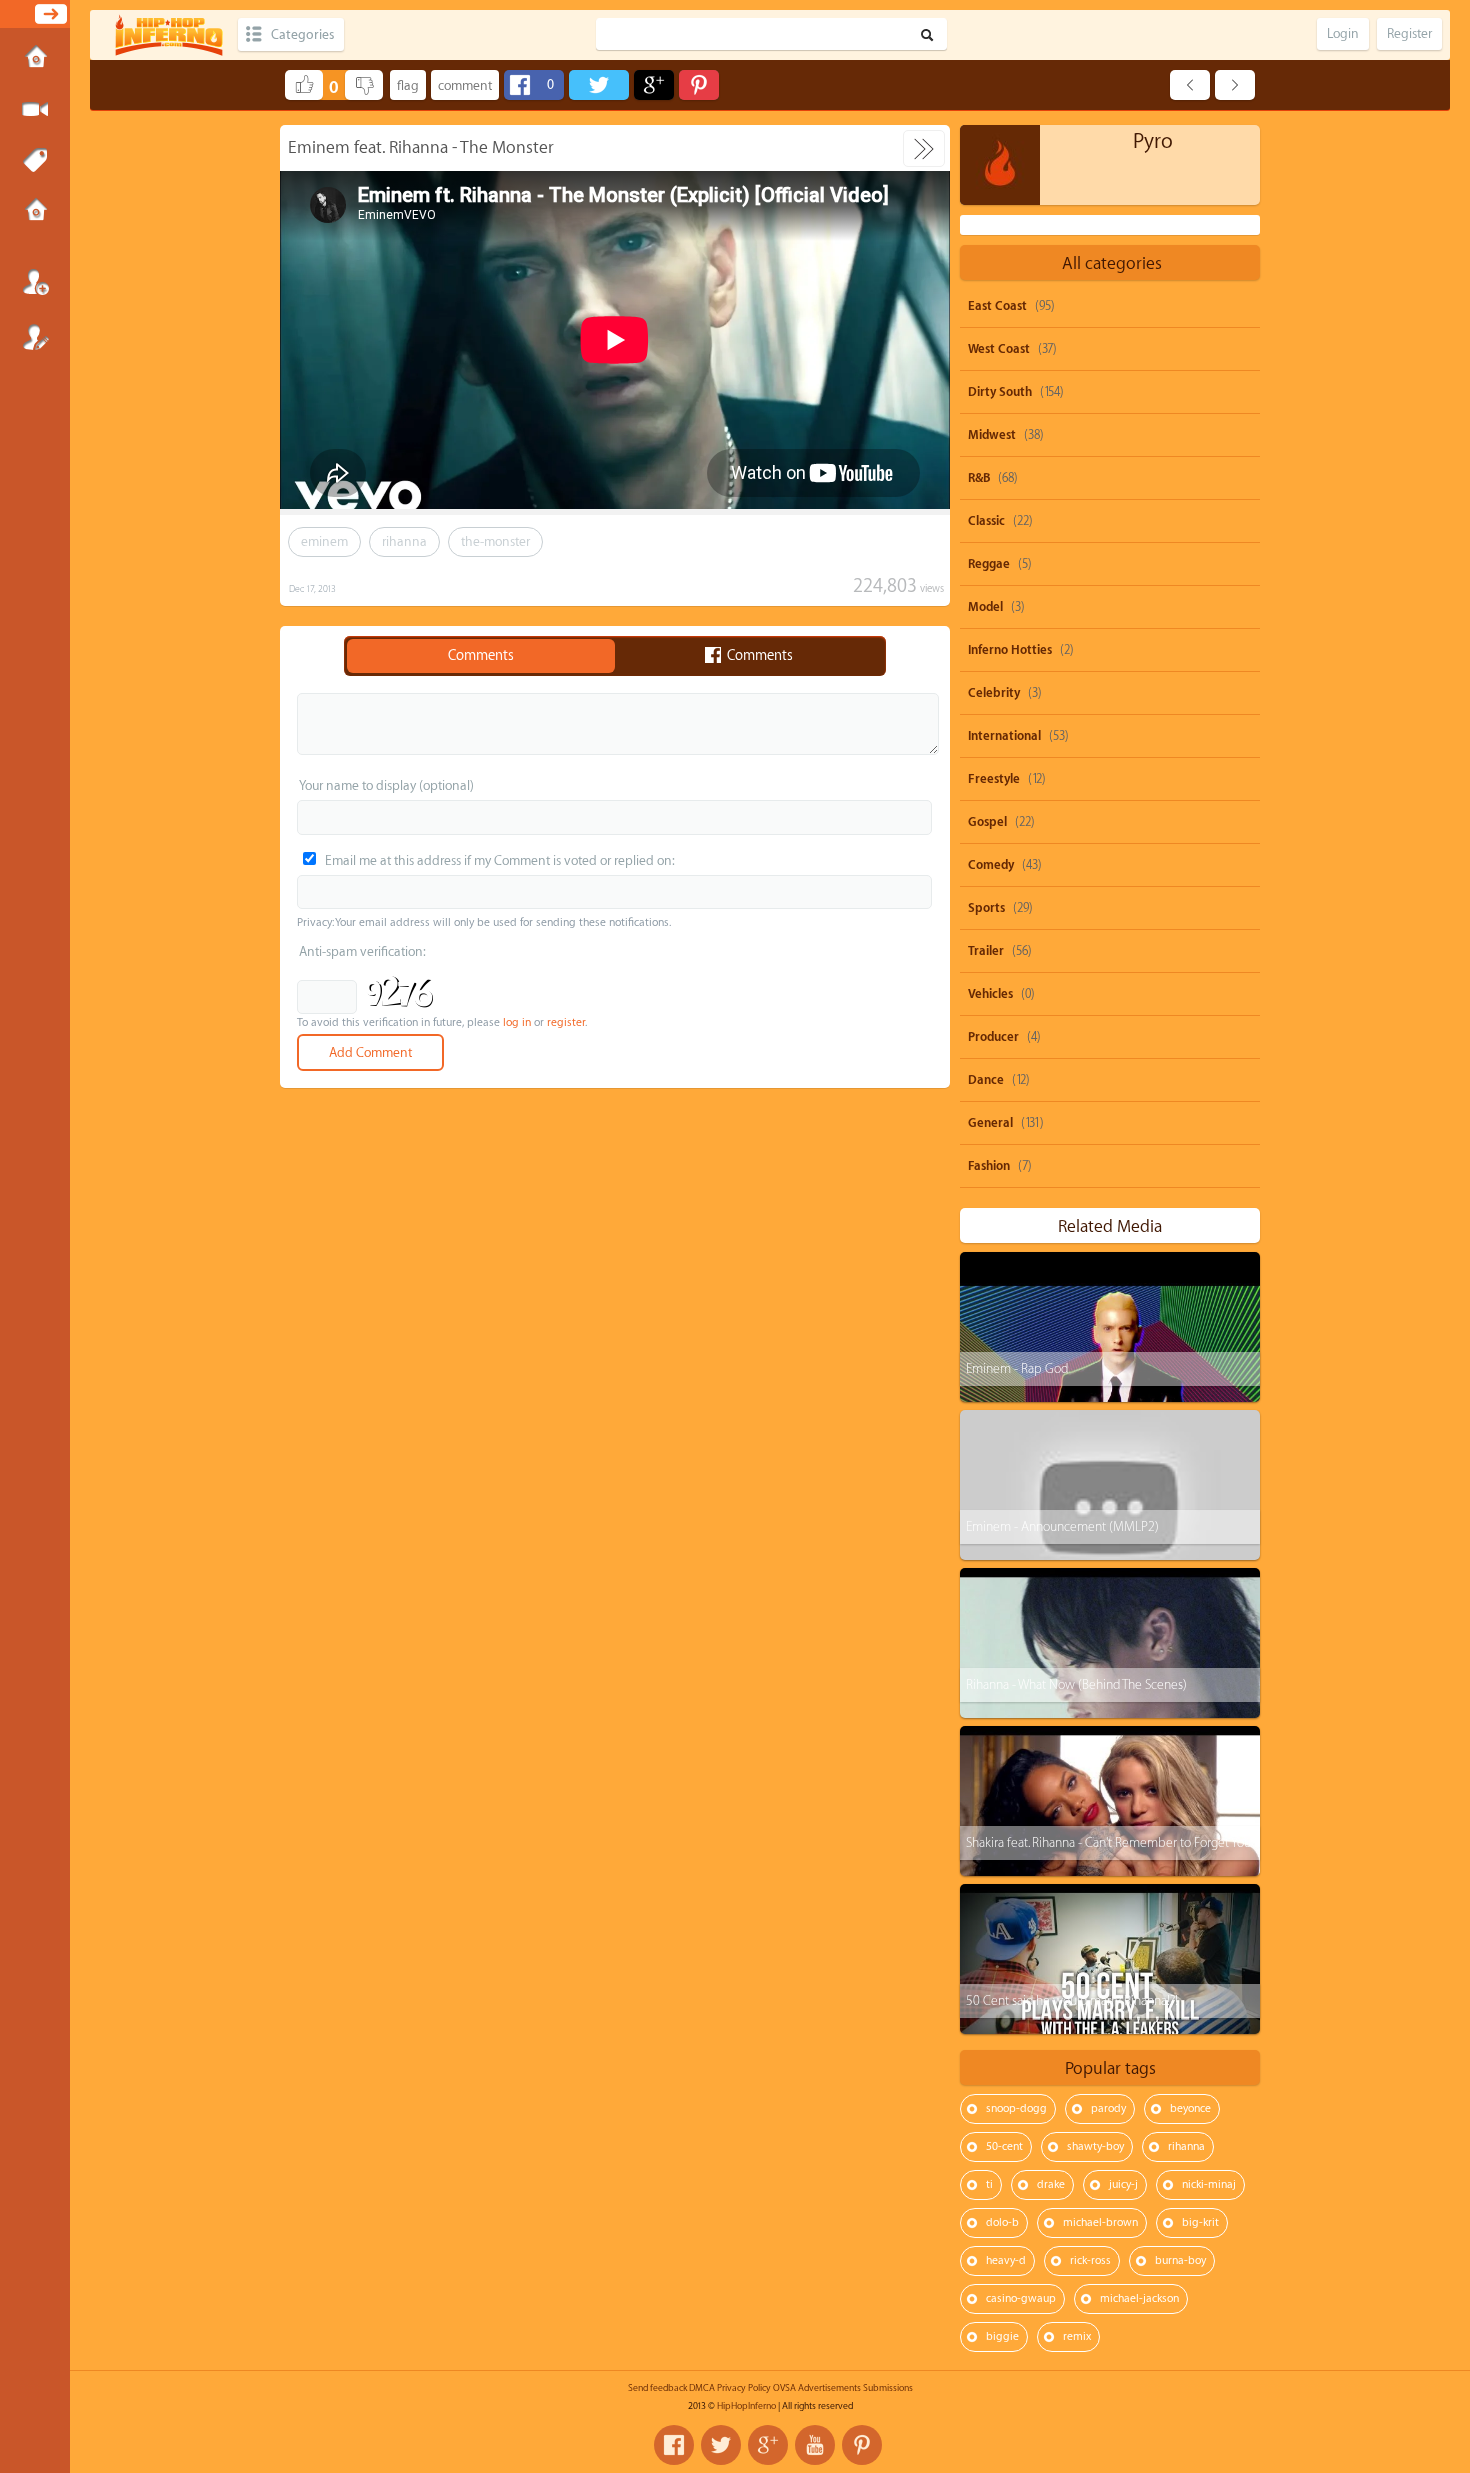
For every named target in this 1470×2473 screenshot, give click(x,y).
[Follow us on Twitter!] (721, 2445)
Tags (35, 161)
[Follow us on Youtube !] (815, 2445)
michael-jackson (1139, 2298)
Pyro (1153, 141)
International (1004, 736)
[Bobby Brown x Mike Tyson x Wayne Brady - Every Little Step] (1190, 85)
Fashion (989, 1166)
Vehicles (990, 994)
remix (1077, 2336)
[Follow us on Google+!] (768, 2445)
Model (985, 607)
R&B (979, 478)
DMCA (702, 2388)
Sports (986, 908)
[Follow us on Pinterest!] (862, 2445)
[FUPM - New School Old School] (1235, 85)
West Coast (999, 349)
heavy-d (1006, 2260)
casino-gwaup (1021, 2298)
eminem (324, 541)
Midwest (992, 435)
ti (989, 2184)
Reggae (989, 564)
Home (35, 59)
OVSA (784, 2388)
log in (517, 1022)
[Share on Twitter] (599, 85)
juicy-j (1123, 2184)
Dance (986, 1080)
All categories (1112, 263)
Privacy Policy (744, 2388)
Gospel (987, 822)
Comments (481, 656)
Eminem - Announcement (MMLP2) (1062, 1526)
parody (1108, 2108)
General (990, 1123)
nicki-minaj (1209, 2184)
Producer (993, 1037)
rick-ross (1090, 2260)
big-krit (1200, 2222)
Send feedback (657, 2388)
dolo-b (1002, 2222)
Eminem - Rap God (1017, 1368)
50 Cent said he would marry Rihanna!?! (1072, 2000)
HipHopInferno (746, 2406)
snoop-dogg (1016, 2108)
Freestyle (994, 779)
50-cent (1004, 2146)
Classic (986, 521)
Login (35, 282)
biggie (1002, 2336)
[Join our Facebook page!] (674, 2445)
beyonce (1190, 2108)
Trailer (986, 951)
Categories (302, 34)
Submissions (35, 212)
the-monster (495, 541)
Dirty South (1000, 392)
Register (35, 337)
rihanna (404, 541)
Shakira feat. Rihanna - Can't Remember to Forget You (1108, 1842)
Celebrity (994, 693)
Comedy (991, 865)
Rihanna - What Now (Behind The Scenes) (1076, 1684)
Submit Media (35, 110)
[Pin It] (699, 85)
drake (1051, 2184)
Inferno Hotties (1010, 650)
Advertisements (829, 2388)
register (566, 1022)
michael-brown (1100, 2222)
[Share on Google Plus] (654, 85)
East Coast (997, 306)
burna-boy (1180, 2260)
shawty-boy (1095, 2146)
